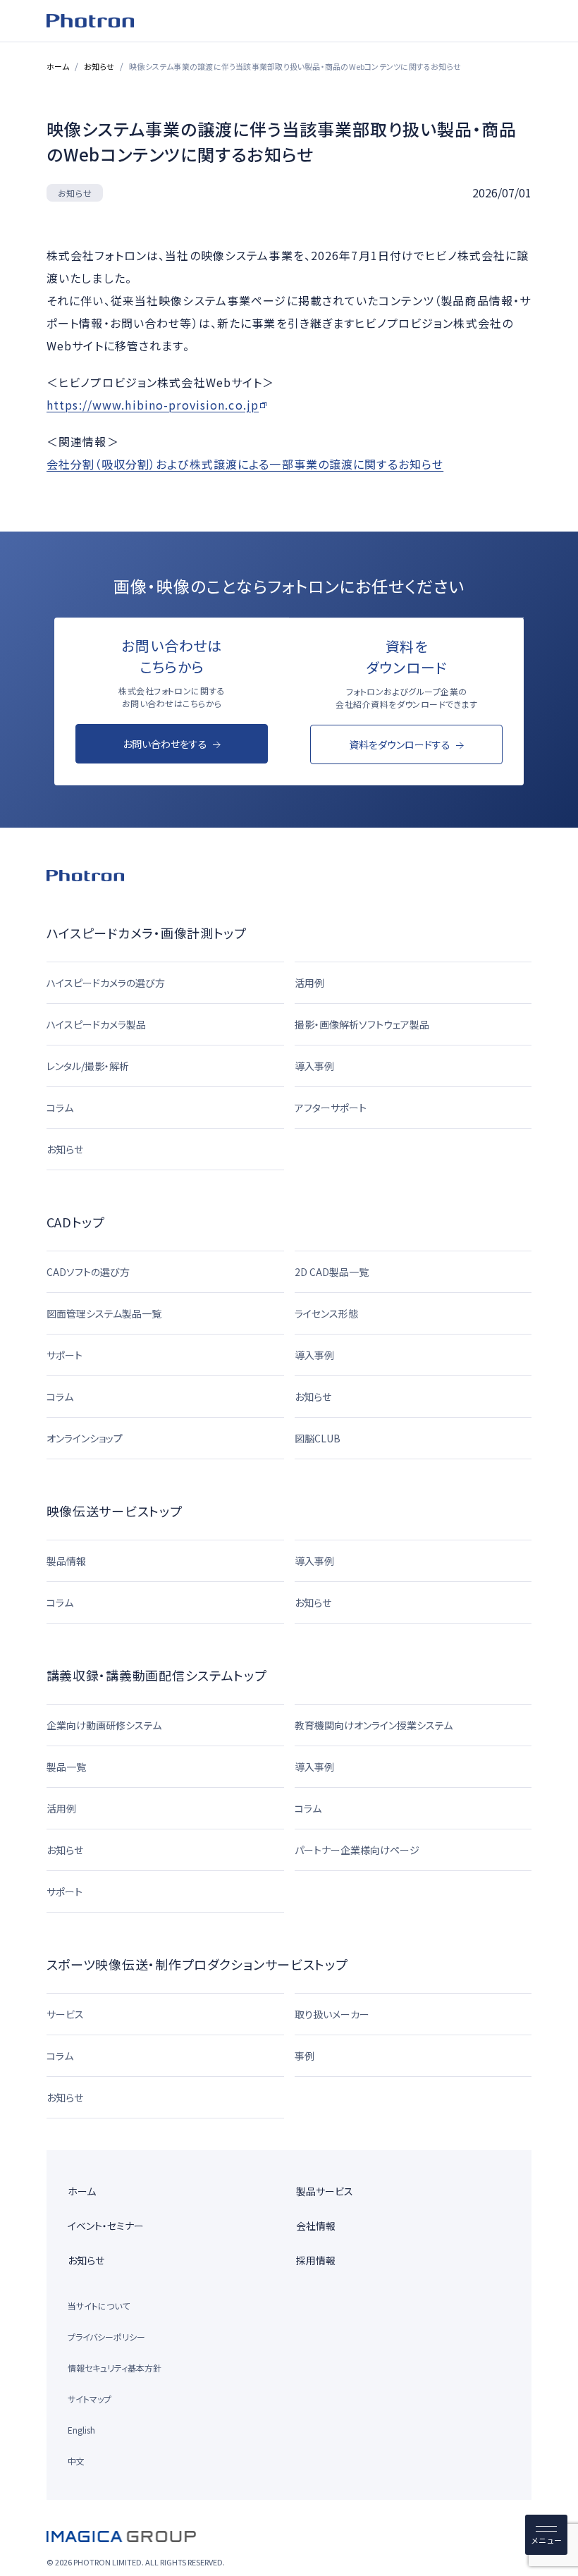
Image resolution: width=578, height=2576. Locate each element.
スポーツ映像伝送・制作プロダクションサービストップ (197, 1964)
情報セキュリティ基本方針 (115, 2368)
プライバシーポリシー (106, 2337)
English (81, 2430)
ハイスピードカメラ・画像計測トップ (147, 933)
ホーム (58, 66)
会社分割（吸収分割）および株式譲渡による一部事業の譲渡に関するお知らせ (245, 463)
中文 (76, 2461)
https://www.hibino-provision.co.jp (153, 404)
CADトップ (76, 1222)
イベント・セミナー (106, 2226)
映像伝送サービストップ (115, 1511)
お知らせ (99, 66)
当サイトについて (99, 2306)
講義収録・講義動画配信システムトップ (157, 1675)
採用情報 (316, 2260)
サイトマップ (90, 2399)
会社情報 (316, 2226)
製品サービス (325, 2191)
